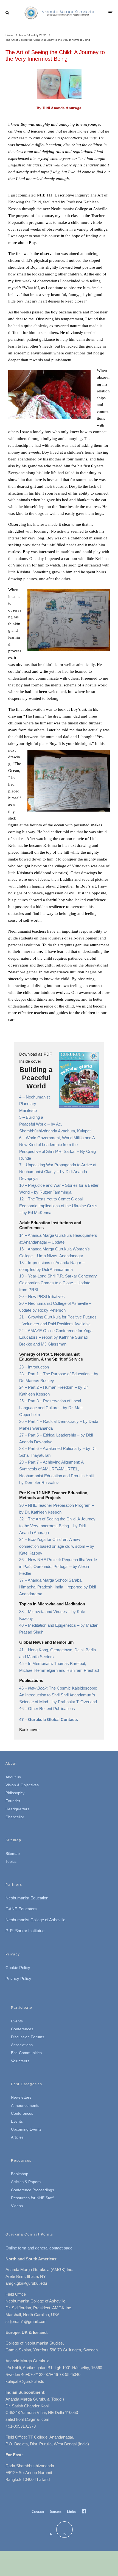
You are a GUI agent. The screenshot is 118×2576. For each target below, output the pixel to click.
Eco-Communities (26, 2053)
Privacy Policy (18, 1979)
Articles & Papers (26, 2182)
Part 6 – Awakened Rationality (55, 1448)
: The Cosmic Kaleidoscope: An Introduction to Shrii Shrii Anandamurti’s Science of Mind (58, 1695)
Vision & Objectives (22, 1785)
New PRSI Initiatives (46, 1296)
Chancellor (15, 1817)
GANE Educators (21, 1909)
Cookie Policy (18, 1968)
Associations (22, 2045)
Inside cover (30, 1061)
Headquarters (17, 1809)
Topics (11, 1861)
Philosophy (15, 1793)
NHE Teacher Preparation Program (60, 1505)
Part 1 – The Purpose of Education (59, 1374)
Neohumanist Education (27, 1898)
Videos (17, 2206)
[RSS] (51, 2534)
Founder (13, 1801)
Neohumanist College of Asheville (58, 1303)
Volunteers (20, 2061)
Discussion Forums (28, 2037)
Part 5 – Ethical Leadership (53, 1435)
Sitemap (13, 1854)
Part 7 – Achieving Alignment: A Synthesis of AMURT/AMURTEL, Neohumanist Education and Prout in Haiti (57, 1469)
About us (13, 1777)
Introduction (38, 1367)
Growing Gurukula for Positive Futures (62, 1317)
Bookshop (20, 2174)
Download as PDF (36, 1054)
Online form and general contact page (39, 2248)
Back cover (29, 1730)
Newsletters (21, 2097)
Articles (17, 2137)
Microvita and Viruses (48, 1612)
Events (17, 2021)
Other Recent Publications (51, 1709)
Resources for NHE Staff (32, 2198)
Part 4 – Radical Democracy (54, 1421)
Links (71, 2512)
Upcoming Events (26, 2129)
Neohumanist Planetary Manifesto (34, 1104)
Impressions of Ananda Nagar (55, 1263)
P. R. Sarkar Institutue (25, 1931)
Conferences (22, 2029)
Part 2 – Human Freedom (51, 1387)
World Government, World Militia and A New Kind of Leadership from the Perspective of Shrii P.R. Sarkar (57, 1145)
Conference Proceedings (33, 2190)
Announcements (25, 2105)
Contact (38, 2512)
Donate (56, 2512)
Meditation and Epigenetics (53, 1625)
